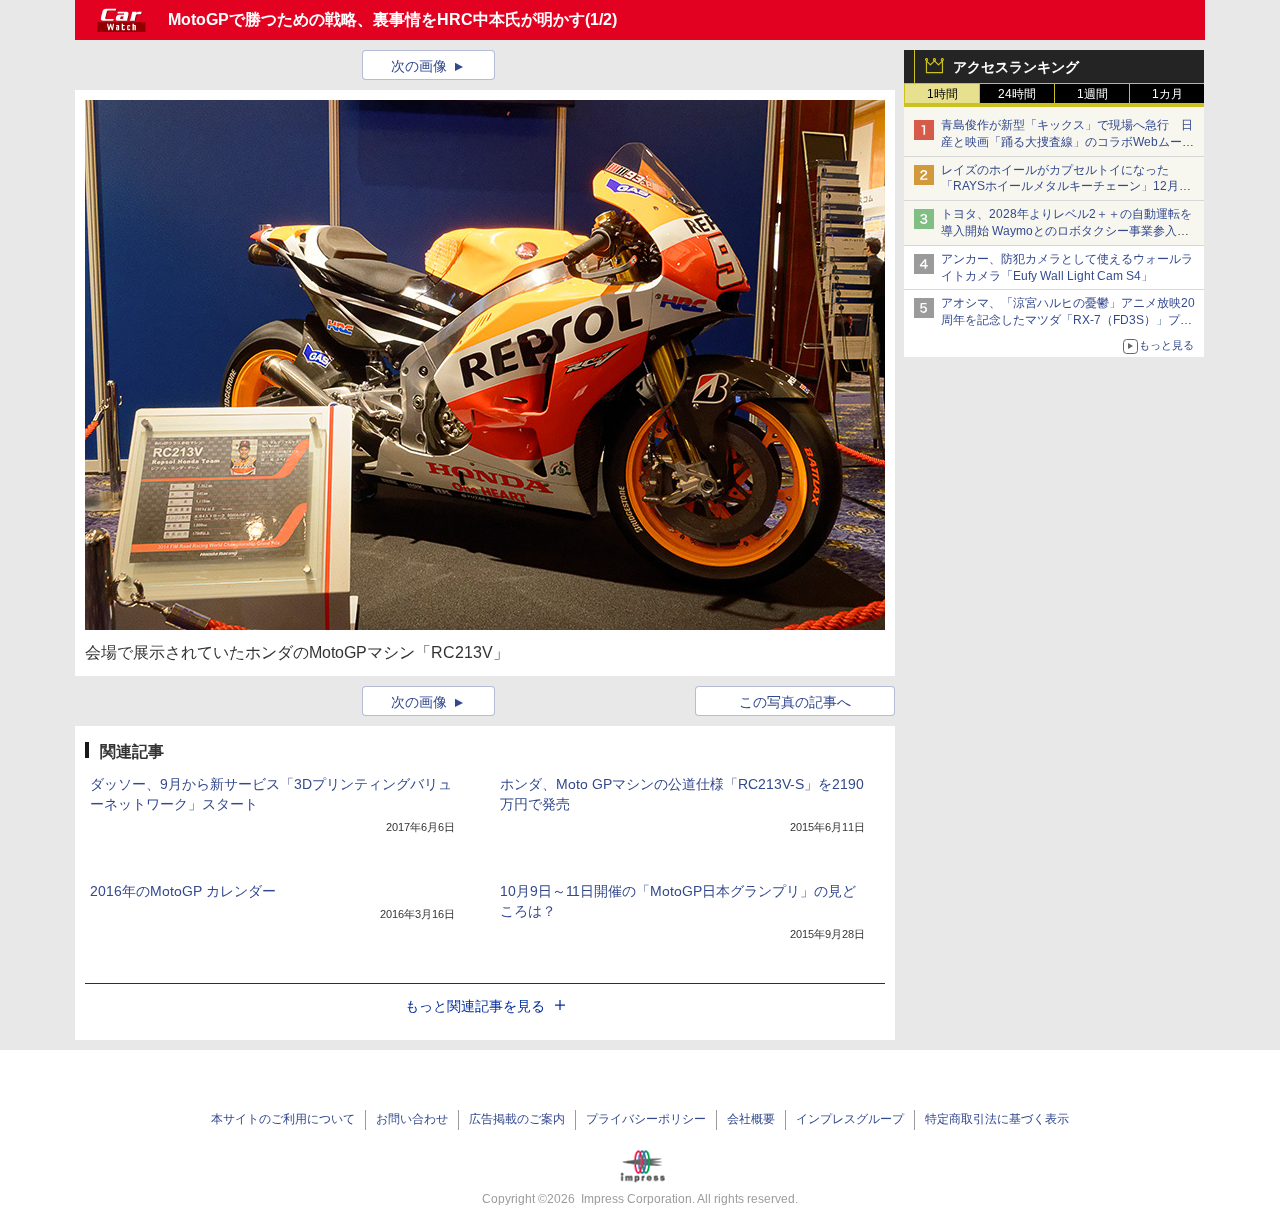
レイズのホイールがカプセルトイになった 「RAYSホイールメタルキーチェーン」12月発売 (1066, 187)
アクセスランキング (1016, 67)
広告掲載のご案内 (517, 1119)
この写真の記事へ (795, 702)
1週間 (1092, 94)
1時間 (942, 94)
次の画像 (419, 66)
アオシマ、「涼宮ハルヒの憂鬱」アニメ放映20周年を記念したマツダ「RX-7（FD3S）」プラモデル (1068, 320)
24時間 (1017, 94)
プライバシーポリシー (646, 1119)
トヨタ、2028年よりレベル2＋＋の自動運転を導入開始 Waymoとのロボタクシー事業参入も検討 (1066, 231)
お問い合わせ (412, 1119)
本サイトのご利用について (283, 1119)
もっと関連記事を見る (475, 1006)
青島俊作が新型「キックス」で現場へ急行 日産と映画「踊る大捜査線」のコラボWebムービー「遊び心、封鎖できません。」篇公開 (1067, 142)
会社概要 (751, 1119)
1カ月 (1167, 94)
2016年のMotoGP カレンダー (183, 891)
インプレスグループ (850, 1119)
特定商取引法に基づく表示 (997, 1119)
